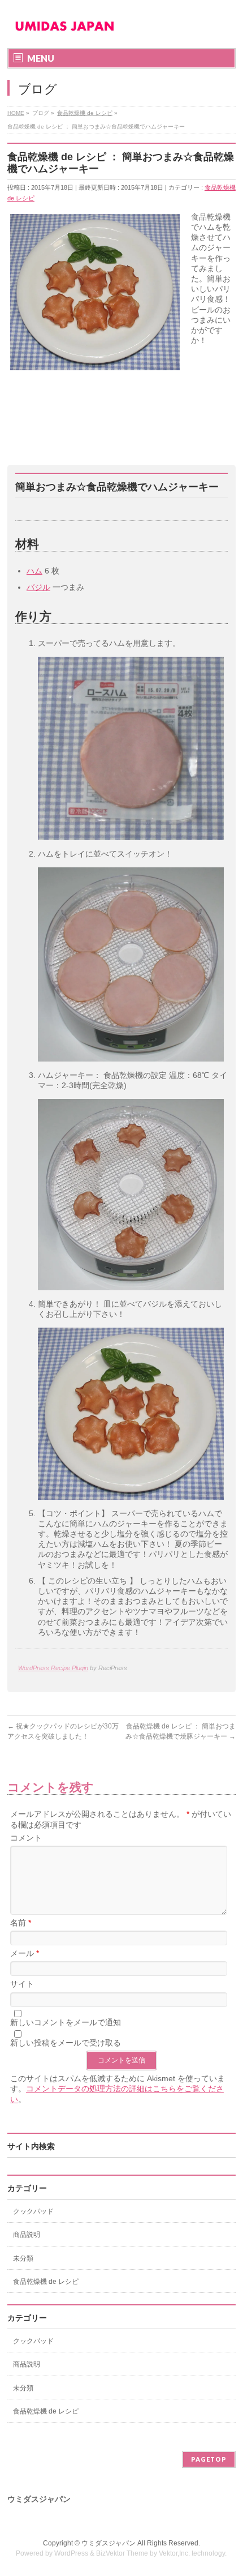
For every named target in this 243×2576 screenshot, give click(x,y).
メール (25, 1953)
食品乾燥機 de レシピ (46, 2282)
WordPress (71, 2553)
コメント (26, 1838)
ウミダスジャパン (109, 2543)
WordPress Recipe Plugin (53, 1668)
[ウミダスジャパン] (64, 30)
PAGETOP (209, 2459)
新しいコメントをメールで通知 (66, 2022)
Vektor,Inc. (174, 2553)
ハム (34, 571)
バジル (38, 587)
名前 (21, 1923)
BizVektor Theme (122, 2553)
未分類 (23, 2258)
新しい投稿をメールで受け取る (66, 2043)
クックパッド (33, 2211)
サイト (22, 1984)
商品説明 (27, 2235)
